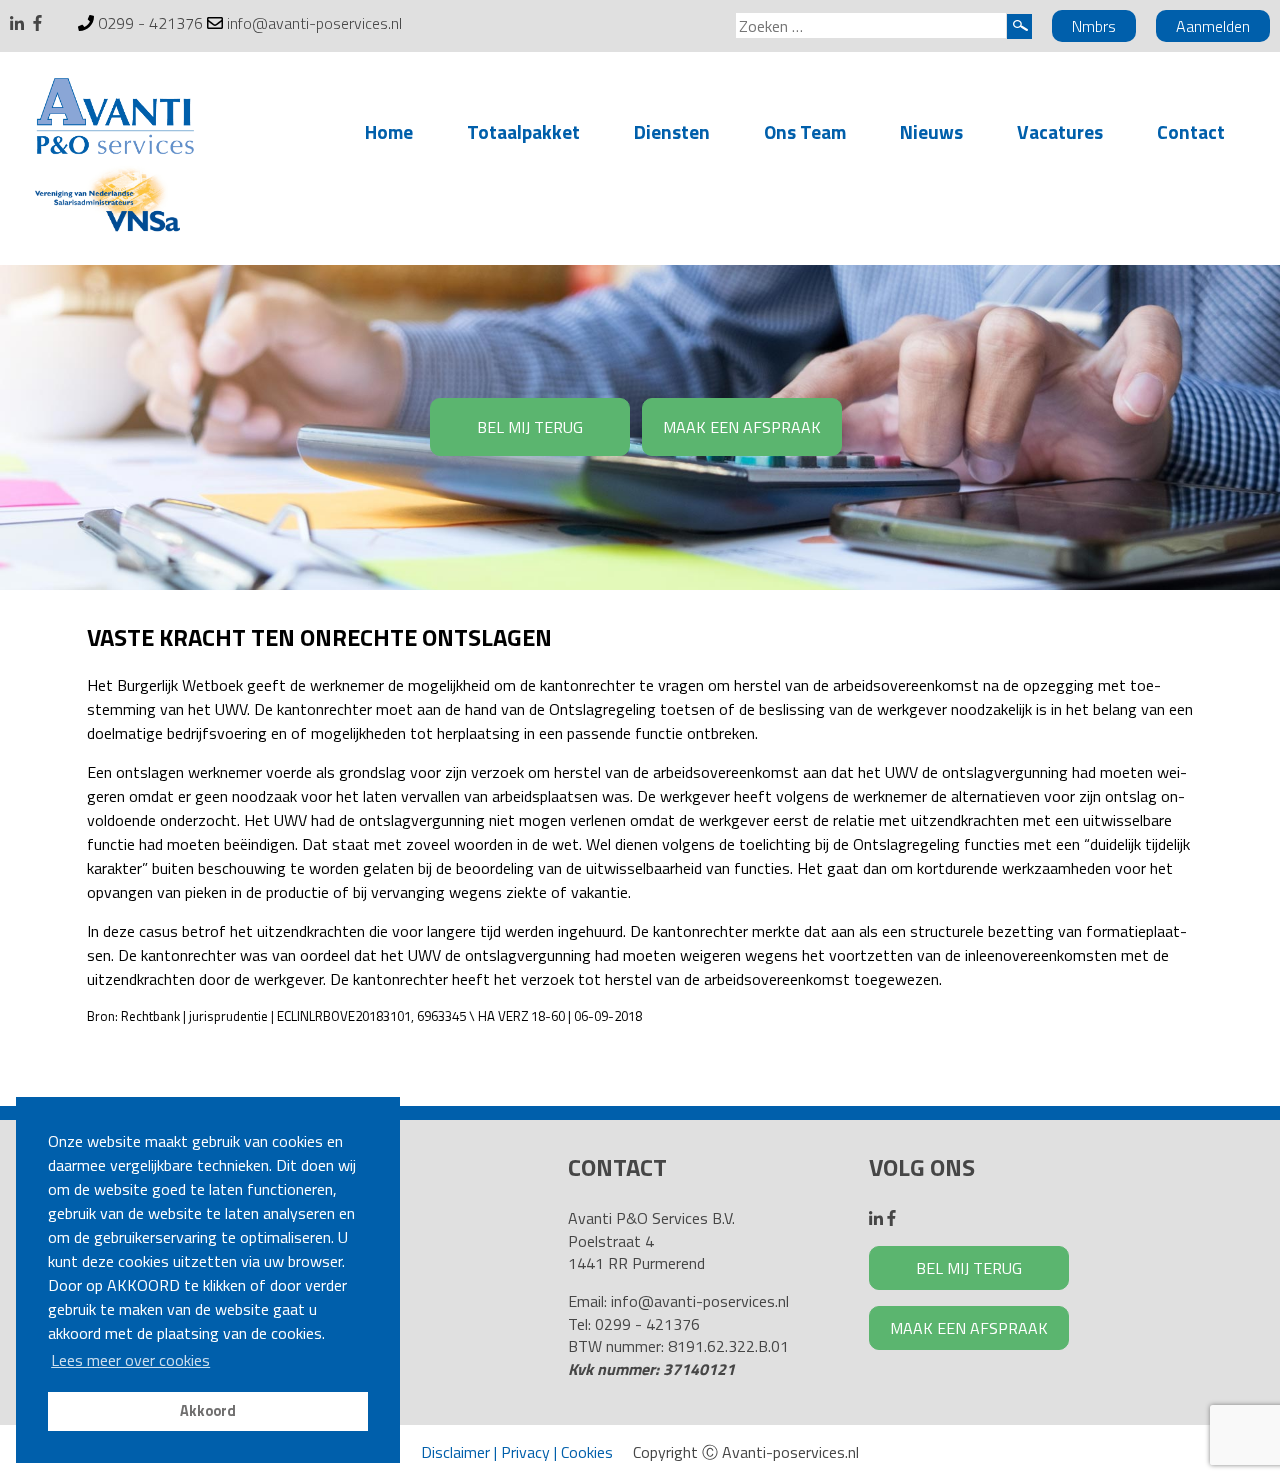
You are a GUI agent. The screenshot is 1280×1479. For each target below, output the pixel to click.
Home (389, 131)
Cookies (587, 1452)
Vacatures (1060, 131)
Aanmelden (1213, 26)
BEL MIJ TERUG (530, 427)
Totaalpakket (523, 131)
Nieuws (931, 131)
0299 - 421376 (150, 23)
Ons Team (805, 131)
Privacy (525, 1452)
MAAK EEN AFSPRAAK (742, 427)
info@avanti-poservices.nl (314, 23)
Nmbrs (1094, 26)
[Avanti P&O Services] (115, 120)
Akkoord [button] (208, 1411)
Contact (1191, 131)
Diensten (672, 131)
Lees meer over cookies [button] (130, 1360)
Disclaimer (455, 1452)
